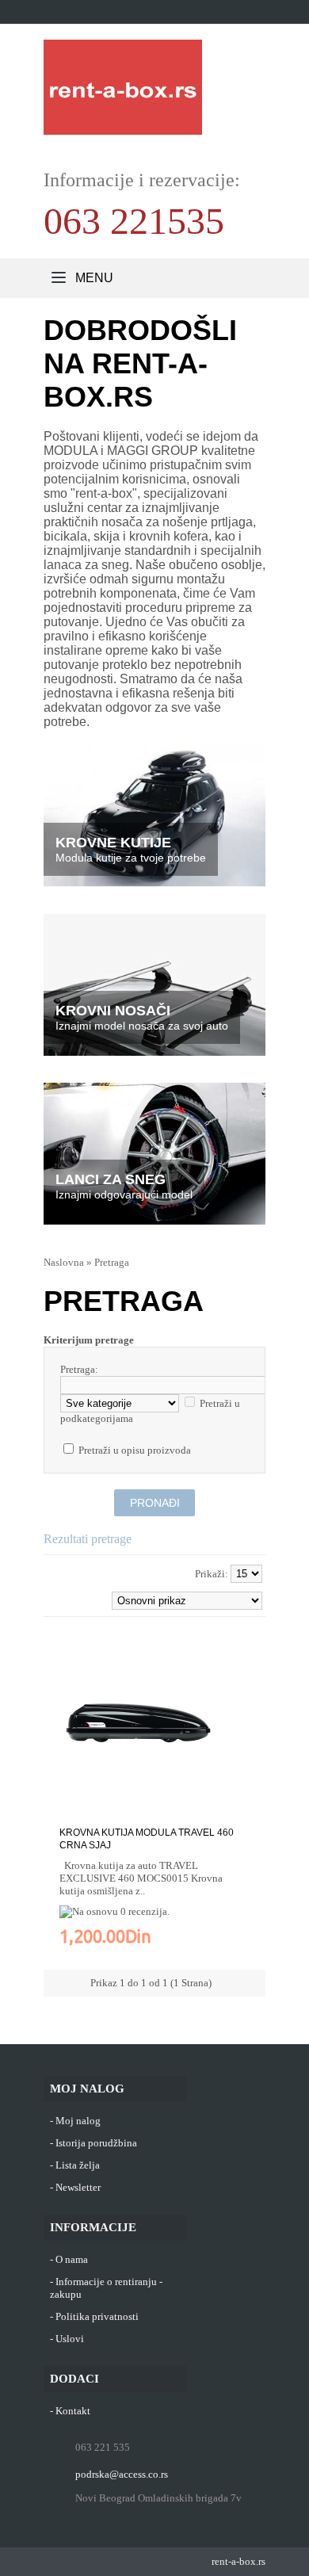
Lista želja (78, 2165)
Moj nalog (78, 2121)
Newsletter (78, 2187)
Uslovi (70, 2339)
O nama (72, 2259)
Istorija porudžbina (96, 2143)
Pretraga (112, 1262)
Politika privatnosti (97, 2316)
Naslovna (64, 1262)
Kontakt (73, 2411)
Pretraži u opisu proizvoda (135, 1450)
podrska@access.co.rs (122, 2474)
